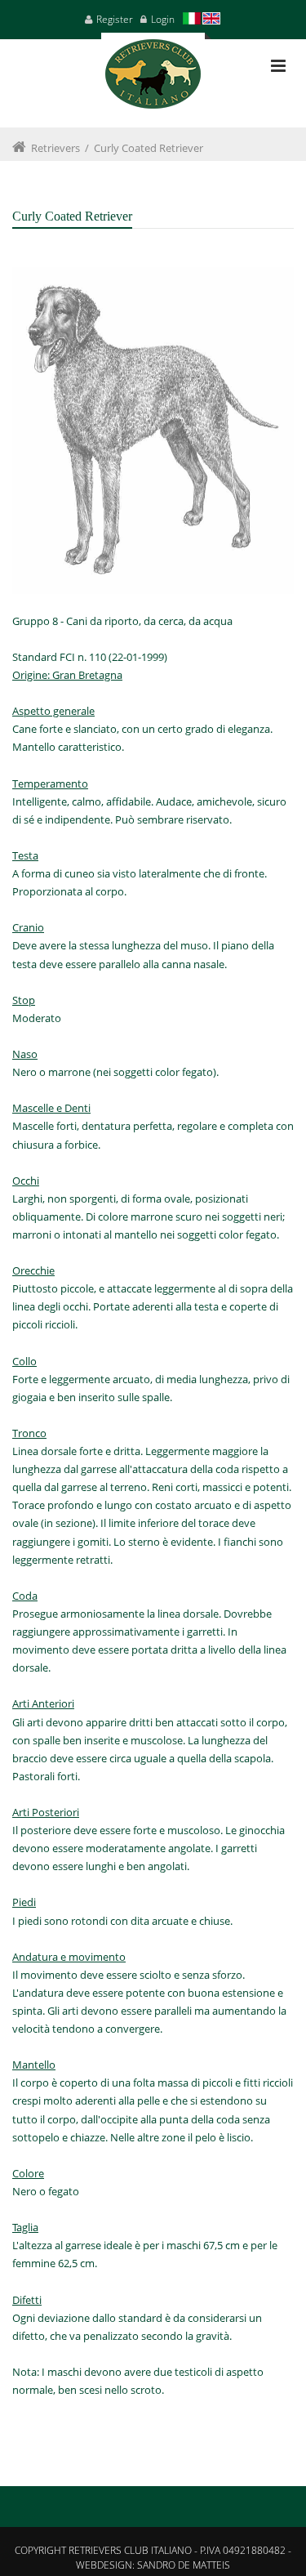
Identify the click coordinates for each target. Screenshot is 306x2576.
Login (163, 19)
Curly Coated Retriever (149, 148)
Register (115, 19)
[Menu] (278, 66)
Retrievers (55, 148)
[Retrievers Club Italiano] (153, 80)
